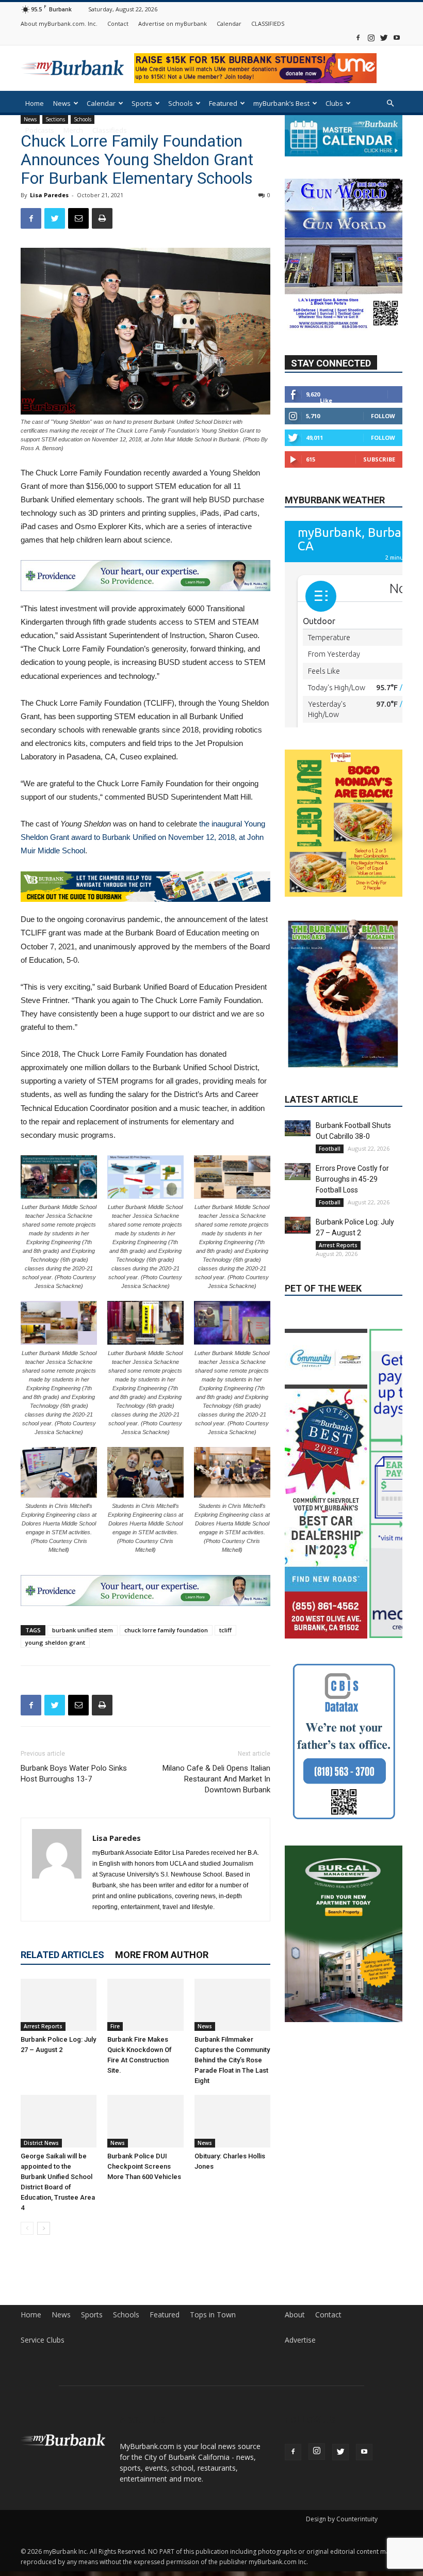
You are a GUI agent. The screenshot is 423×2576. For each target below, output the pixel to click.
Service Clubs (43, 2340)
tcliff (225, 1630)
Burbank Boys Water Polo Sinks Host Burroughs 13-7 (74, 1774)
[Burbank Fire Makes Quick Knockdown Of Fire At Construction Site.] (145, 2005)
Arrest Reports (43, 2026)
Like (326, 400)
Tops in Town (213, 2315)
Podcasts (40, 130)
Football (330, 1088)
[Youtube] (397, 37)
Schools (181, 103)
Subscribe (379, 459)
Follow (383, 416)
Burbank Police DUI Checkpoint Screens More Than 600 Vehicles (144, 2166)
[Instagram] (371, 37)
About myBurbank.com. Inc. (59, 23)
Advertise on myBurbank (173, 23)
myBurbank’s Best (281, 103)
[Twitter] (384, 37)
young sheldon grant (55, 1642)
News (62, 103)
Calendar (229, 23)
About (295, 2315)
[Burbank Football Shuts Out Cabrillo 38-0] (298, 1068)
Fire (115, 2026)
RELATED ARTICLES (62, 1955)
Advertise (300, 2340)
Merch (73, 130)
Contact (118, 23)
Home (35, 103)
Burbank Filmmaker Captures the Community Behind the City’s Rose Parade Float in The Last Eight (232, 2060)
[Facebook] (358, 37)
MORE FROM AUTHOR (162, 1955)
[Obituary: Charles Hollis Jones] (232, 2121)
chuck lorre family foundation (166, 1630)
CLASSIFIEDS (268, 23)
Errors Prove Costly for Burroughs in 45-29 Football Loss (352, 1118)
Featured (223, 103)
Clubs (334, 103)
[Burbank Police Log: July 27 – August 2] (59, 2005)
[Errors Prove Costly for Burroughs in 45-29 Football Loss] (298, 1111)
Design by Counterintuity (342, 2519)
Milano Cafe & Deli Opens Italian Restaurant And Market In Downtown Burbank (216, 1779)
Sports (142, 103)
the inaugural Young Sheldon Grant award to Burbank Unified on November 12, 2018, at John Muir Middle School (143, 837)
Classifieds (110, 130)
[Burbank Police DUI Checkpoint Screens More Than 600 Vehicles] (145, 2121)
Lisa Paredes (49, 195)
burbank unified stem (83, 1630)
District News (41, 2143)
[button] (390, 104)
